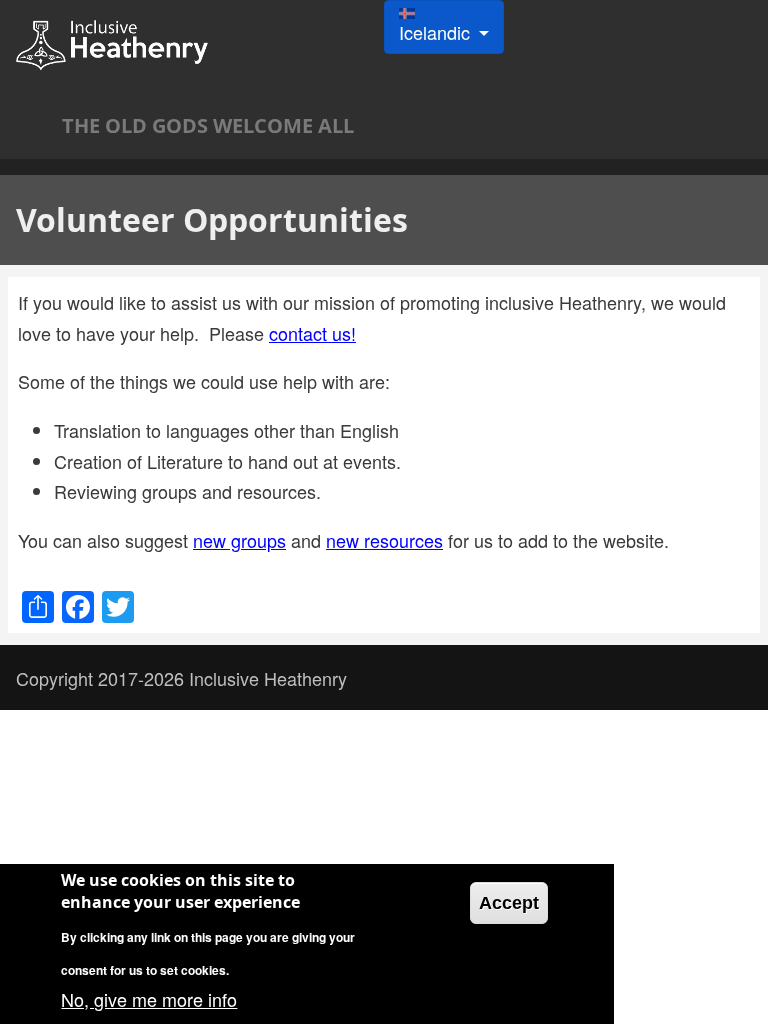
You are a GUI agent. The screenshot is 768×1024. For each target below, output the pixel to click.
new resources (384, 540)
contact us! (312, 333)
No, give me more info (149, 999)
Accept (509, 903)
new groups (239, 540)
